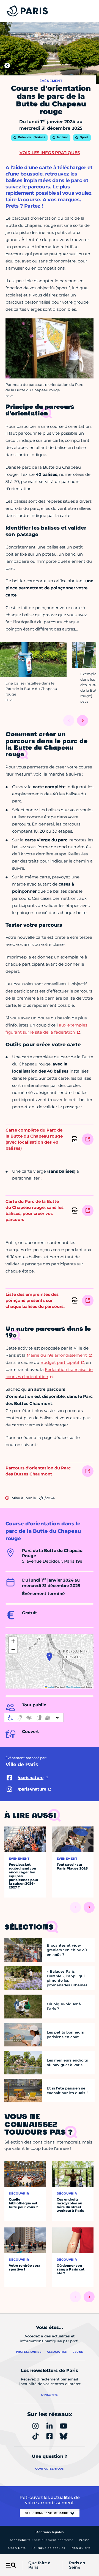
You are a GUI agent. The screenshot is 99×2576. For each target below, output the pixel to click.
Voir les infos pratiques (50, 153)
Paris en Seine (77, 2565)
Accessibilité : (42, 2540)
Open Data (17, 2548)
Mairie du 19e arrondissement (57, 1355)
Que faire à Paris (39, 2565)
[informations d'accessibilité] (34, 1718)
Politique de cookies (48, 2548)
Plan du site (81, 2548)
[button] (49, 1657)
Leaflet (50, 1687)
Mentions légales (50, 2532)
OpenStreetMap (73, 1687)
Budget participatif (60, 1362)
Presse (84, 2540)
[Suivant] (82, 720)
